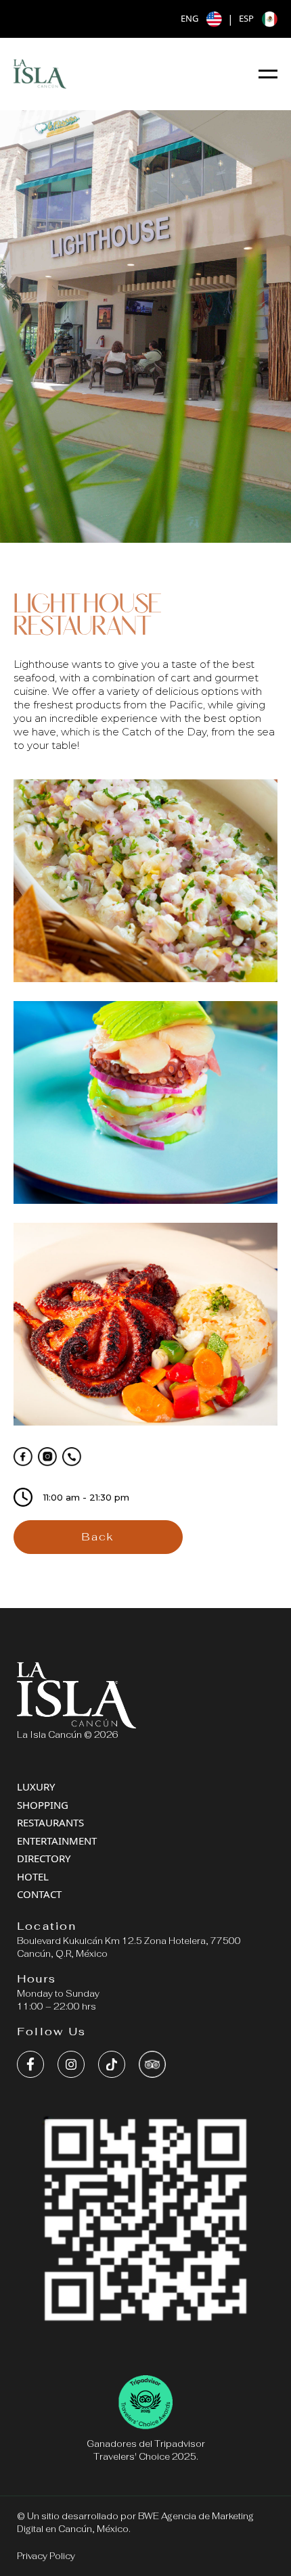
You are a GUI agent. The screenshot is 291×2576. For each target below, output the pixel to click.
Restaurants (50, 1822)
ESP (246, 18)
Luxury (36, 1787)
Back (98, 1537)
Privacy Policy (46, 2556)
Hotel (33, 1876)
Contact (39, 1894)
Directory (44, 1858)
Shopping (43, 1805)
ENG (189, 18)
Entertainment (57, 1841)
